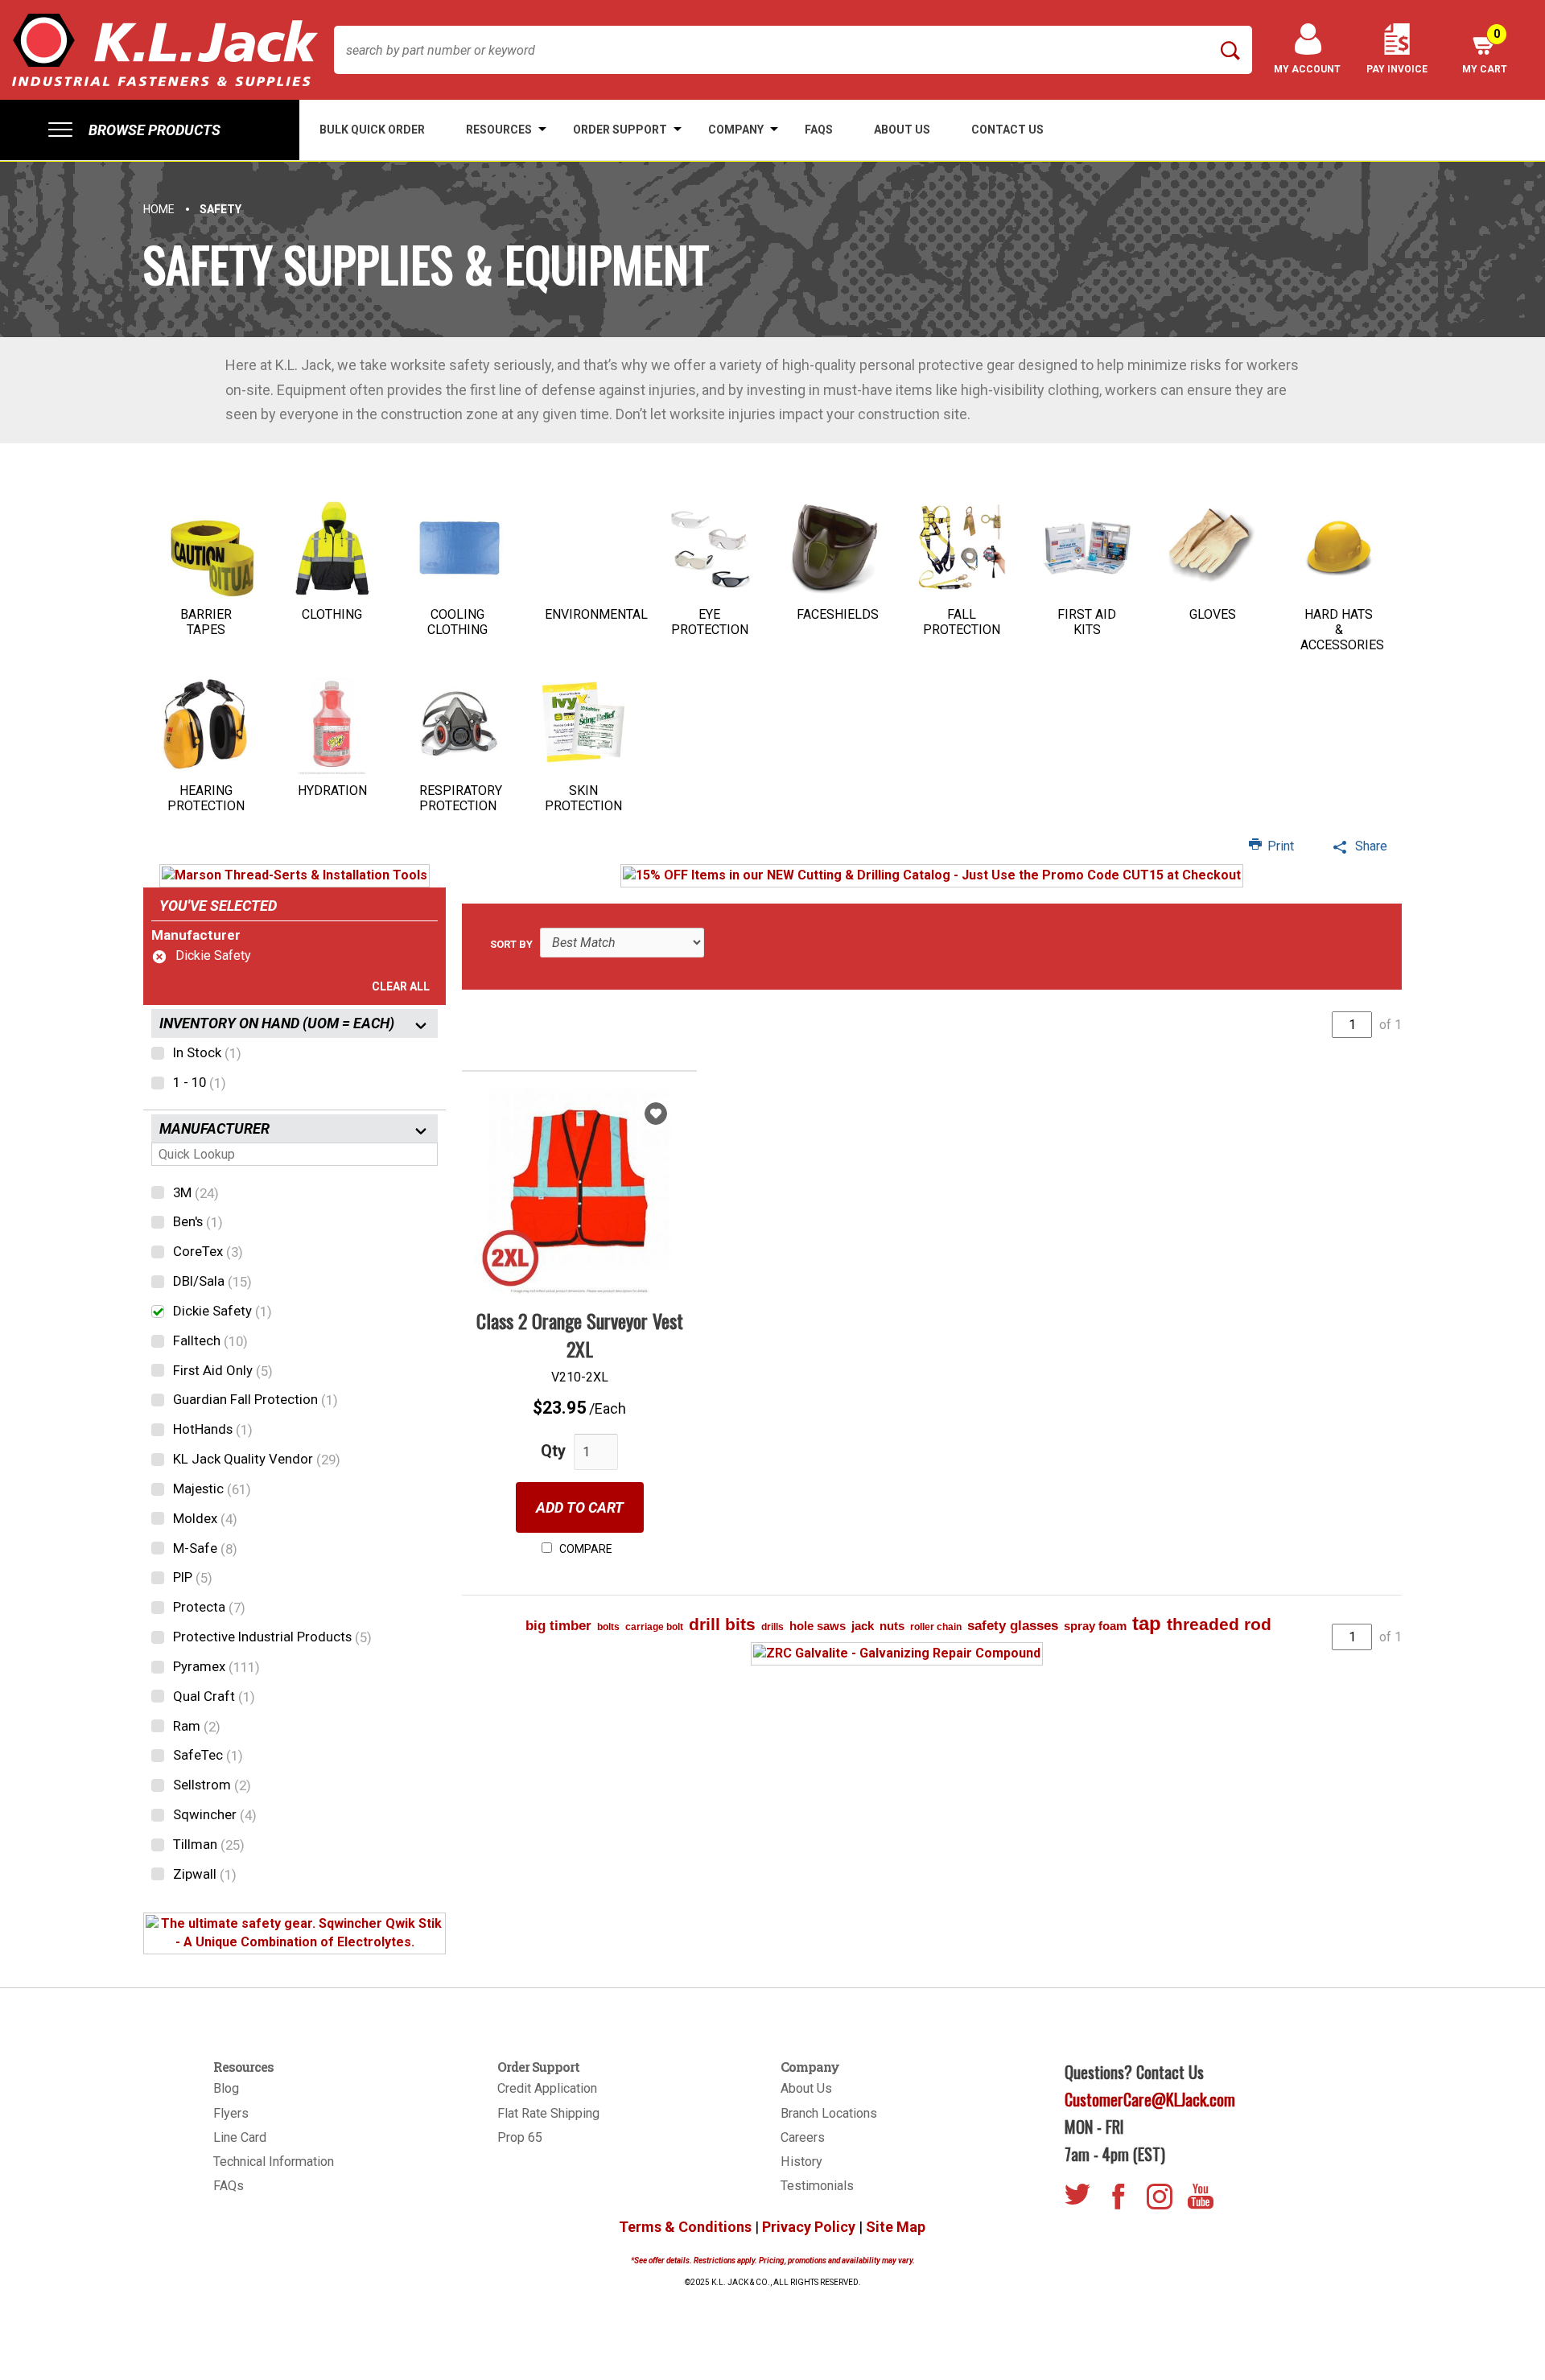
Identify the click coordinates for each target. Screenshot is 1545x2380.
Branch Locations (829, 2113)
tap (1147, 1623)
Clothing (332, 614)
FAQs (229, 2186)
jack (863, 1626)
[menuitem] (150, 130)
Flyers (231, 2113)
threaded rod (1219, 1624)
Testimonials (817, 2186)
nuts (892, 1626)
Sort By (511, 944)
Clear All (401, 986)
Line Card (240, 2137)
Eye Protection (710, 622)
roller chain (936, 1627)
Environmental (596, 614)
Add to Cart (580, 1507)
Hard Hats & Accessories (1342, 630)
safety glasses (1013, 1626)
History (801, 2162)
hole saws (818, 1626)
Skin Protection (583, 798)
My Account (1307, 69)
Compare (585, 1549)
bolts (608, 1627)
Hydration (332, 791)
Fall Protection (962, 622)
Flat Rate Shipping (548, 2113)
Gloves (1213, 614)
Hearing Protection (206, 798)
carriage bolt (654, 1627)
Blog (226, 2088)
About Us (806, 2088)
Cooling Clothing (457, 622)
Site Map (896, 2227)
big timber (558, 1626)
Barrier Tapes (206, 622)
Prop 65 (520, 2137)
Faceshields (838, 614)
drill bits (722, 1624)
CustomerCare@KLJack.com (1150, 2099)
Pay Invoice (1397, 69)
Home (159, 209)
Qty (553, 1451)
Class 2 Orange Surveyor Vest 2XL (580, 1334)
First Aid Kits (1087, 622)
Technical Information (274, 2162)
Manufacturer (196, 935)
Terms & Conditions (685, 2227)
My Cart (1485, 51)
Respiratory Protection (461, 798)
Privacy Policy (809, 2227)
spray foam (1095, 1626)
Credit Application (547, 2088)
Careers (803, 2137)
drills (772, 1627)
